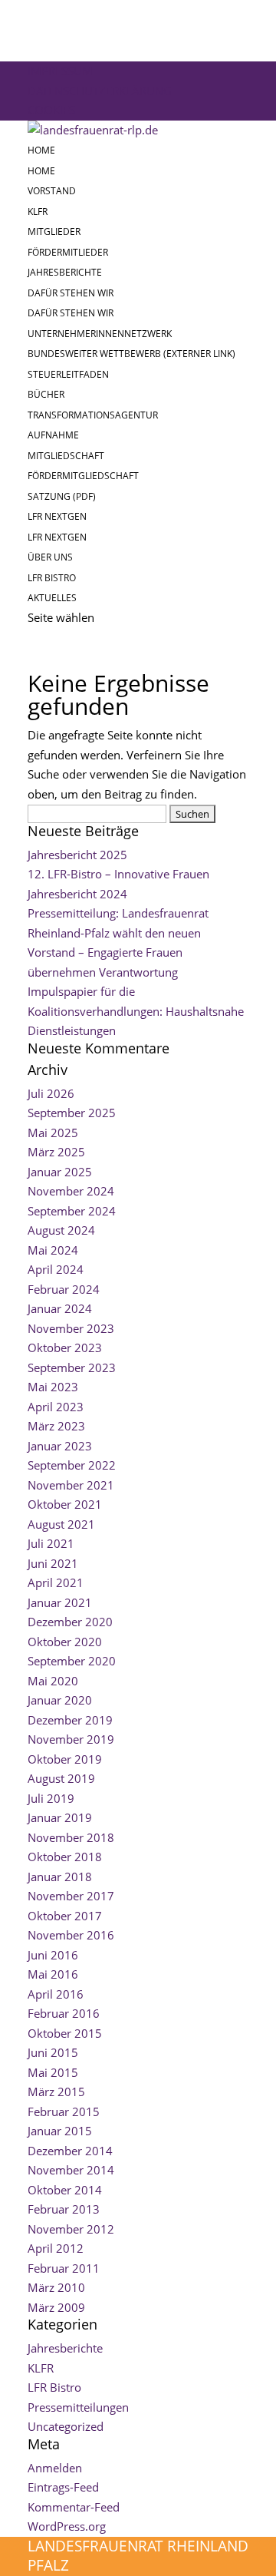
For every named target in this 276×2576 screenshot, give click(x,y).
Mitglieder (54, 231)
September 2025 (72, 1113)
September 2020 (72, 1661)
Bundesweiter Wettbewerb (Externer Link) (131, 354)
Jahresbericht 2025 (77, 855)
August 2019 (61, 1778)
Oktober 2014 (65, 2190)
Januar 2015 (60, 2131)
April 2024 (56, 1269)
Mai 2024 (53, 1250)
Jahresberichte (65, 272)
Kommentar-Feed (74, 2507)
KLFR (38, 212)
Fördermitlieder (68, 252)
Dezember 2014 (70, 2151)
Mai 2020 (53, 1681)
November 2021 (71, 1485)
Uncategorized (66, 2426)
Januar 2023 (60, 1446)
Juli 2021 (51, 1543)
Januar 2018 (60, 1877)
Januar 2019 (60, 1817)
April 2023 (56, 1407)
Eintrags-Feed (63, 2487)
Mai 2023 (53, 1387)
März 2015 (56, 2092)
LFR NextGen (57, 516)
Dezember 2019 (70, 1720)
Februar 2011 (64, 2268)
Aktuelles (52, 598)
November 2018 (71, 1837)
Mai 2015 (53, 2072)
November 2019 (71, 1739)
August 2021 (61, 1524)
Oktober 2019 (65, 1759)
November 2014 (71, 2170)
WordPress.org (67, 2526)
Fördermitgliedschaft (83, 476)
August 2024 (61, 1230)
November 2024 (71, 1191)
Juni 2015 (53, 2052)
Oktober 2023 (65, 1348)
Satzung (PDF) (62, 496)
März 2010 (56, 2287)
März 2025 (56, 1152)
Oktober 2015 (65, 2033)
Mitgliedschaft (66, 456)
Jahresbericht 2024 (77, 894)
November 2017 (71, 1896)
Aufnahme (53, 435)
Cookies (51, 110)
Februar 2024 (64, 1289)
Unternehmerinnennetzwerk (100, 334)
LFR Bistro (52, 578)
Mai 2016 (53, 1974)
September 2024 (72, 1211)
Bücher (46, 394)
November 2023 (71, 1328)
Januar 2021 (60, 1602)
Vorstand (52, 191)
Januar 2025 (60, 1172)
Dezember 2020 (70, 1622)
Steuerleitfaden (68, 374)
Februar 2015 (64, 2111)
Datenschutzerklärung (100, 91)
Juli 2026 (51, 1093)
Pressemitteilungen (78, 2407)
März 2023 (56, 1426)
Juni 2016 (53, 1955)
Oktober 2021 (65, 1504)
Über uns (50, 557)
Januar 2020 (60, 1700)
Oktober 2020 (65, 1642)
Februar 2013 (64, 2209)
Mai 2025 (53, 1133)
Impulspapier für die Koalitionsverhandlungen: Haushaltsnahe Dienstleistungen (136, 1011)
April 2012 (56, 2248)
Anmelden (55, 2468)
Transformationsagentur (93, 415)
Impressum (60, 71)
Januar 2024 (60, 1308)
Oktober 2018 (65, 1857)
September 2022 (72, 1465)
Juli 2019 (51, 1798)
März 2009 (56, 2307)
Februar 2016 (64, 2013)
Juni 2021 (53, 1563)
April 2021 (56, 1582)
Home (41, 150)
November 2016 (71, 1935)
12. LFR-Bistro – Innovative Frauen (118, 874)
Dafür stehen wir (71, 293)
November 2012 (71, 2229)
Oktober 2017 (65, 1916)
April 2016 (56, 1994)
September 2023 (72, 1367)
